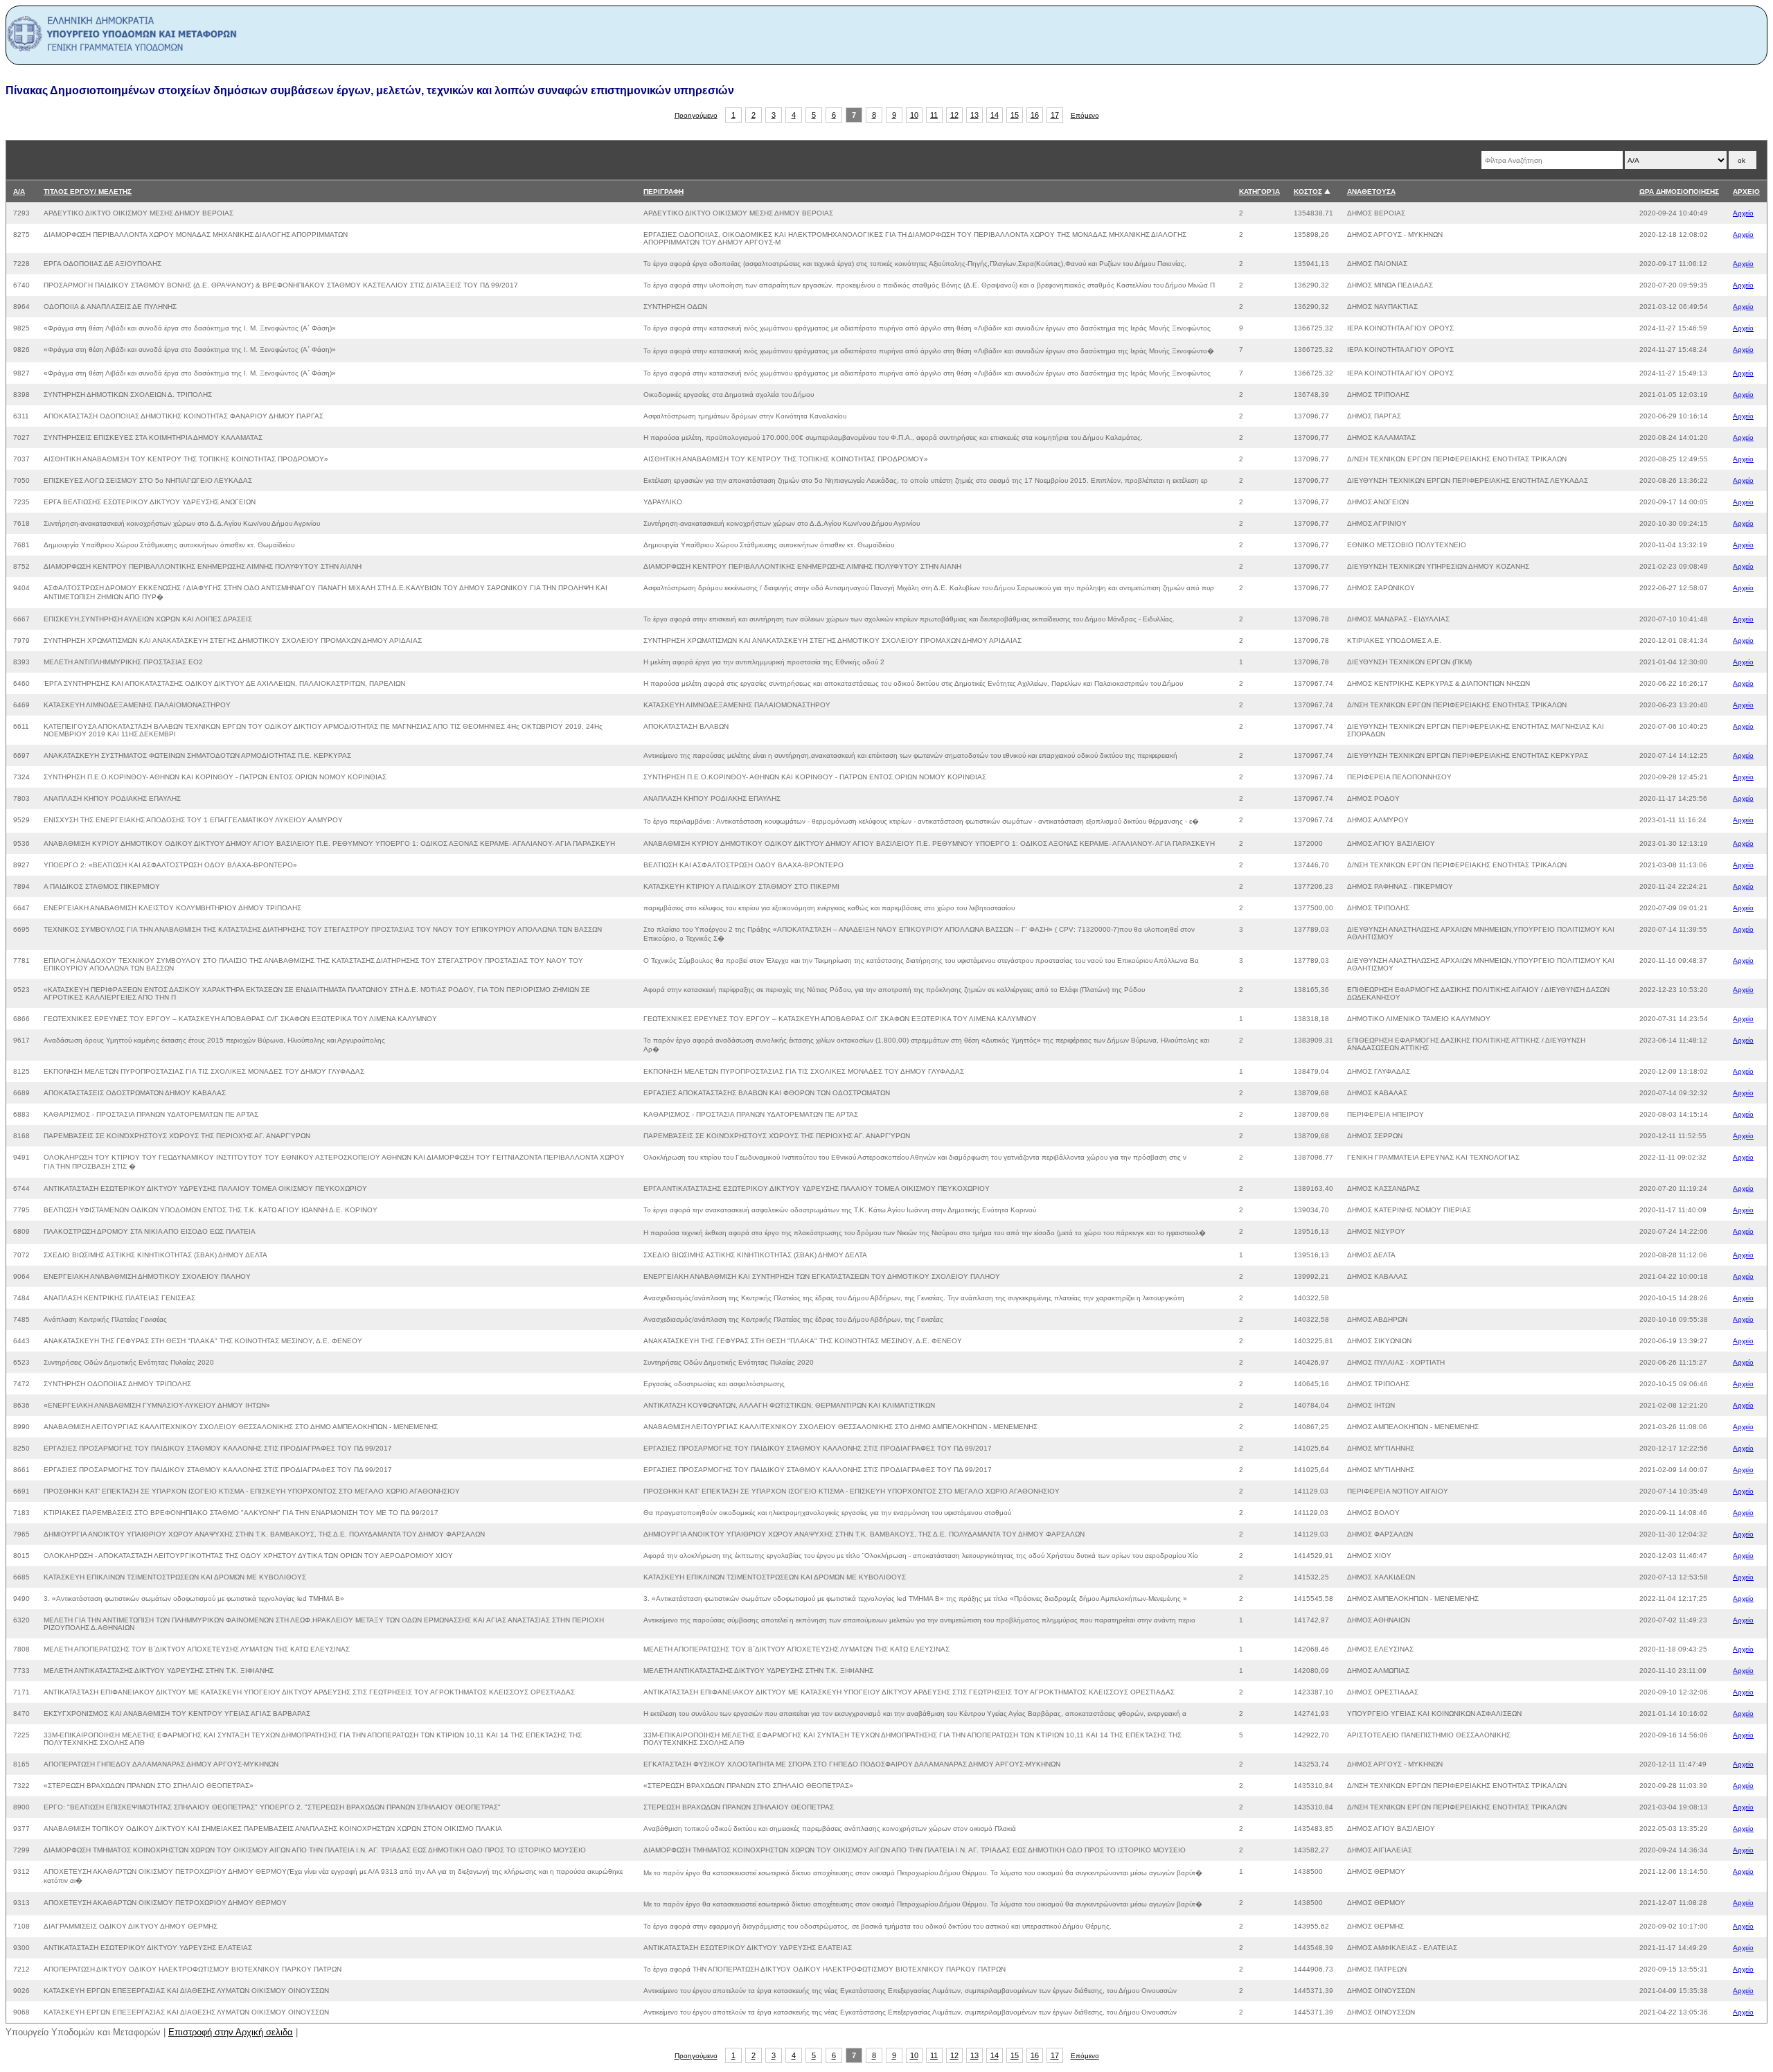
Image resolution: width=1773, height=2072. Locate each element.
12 (954, 115)
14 (995, 115)
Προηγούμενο (696, 115)
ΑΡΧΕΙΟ (1746, 192)
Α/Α (19, 192)
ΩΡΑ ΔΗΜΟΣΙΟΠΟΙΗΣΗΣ (1679, 192)
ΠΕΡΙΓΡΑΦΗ (663, 192)
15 (1015, 115)
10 (914, 115)
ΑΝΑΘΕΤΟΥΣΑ (1371, 192)
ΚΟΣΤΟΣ (1308, 192)
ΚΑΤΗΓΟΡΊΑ (1259, 192)
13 (974, 115)
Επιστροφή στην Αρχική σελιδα (231, 2032)
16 (1035, 115)
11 (934, 115)
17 (1055, 115)
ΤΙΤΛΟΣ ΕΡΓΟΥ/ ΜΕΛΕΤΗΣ (88, 192)
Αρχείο (1743, 213)
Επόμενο (1085, 115)
